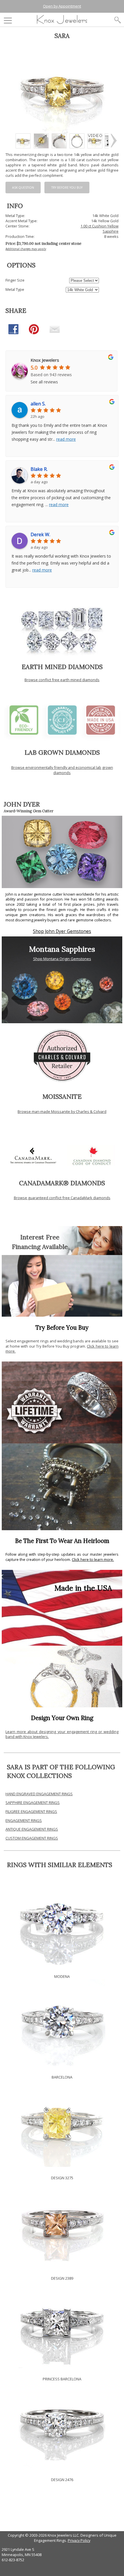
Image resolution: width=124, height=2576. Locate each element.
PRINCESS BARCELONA (62, 2379)
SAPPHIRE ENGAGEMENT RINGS (33, 1803)
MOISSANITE (62, 1096)
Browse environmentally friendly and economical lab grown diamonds (62, 770)
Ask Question (23, 188)
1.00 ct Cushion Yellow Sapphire (99, 229)
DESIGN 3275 (62, 2178)
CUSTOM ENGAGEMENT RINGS (32, 1838)
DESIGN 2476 (62, 2480)
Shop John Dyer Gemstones (62, 931)
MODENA (62, 1976)
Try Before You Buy (67, 188)
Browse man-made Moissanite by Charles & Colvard (62, 1111)
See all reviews (44, 382)
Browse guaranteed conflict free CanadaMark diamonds (62, 1198)
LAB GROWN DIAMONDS (62, 752)
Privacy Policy (79, 2540)
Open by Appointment (62, 6)
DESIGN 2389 (62, 2278)
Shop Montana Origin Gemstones (62, 959)
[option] (23, 141)
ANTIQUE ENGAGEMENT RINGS (32, 1829)
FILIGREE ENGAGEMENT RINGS (31, 1811)
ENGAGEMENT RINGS (24, 1820)
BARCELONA (62, 2077)
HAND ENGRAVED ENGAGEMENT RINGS (39, 1794)
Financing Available (40, 1247)
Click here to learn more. (93, 1559)
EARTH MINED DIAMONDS (62, 667)
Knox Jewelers (45, 360)
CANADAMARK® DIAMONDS (62, 1183)
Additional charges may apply (26, 249)
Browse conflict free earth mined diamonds (62, 680)
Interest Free (40, 1237)
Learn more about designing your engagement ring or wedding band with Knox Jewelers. (62, 1734)
